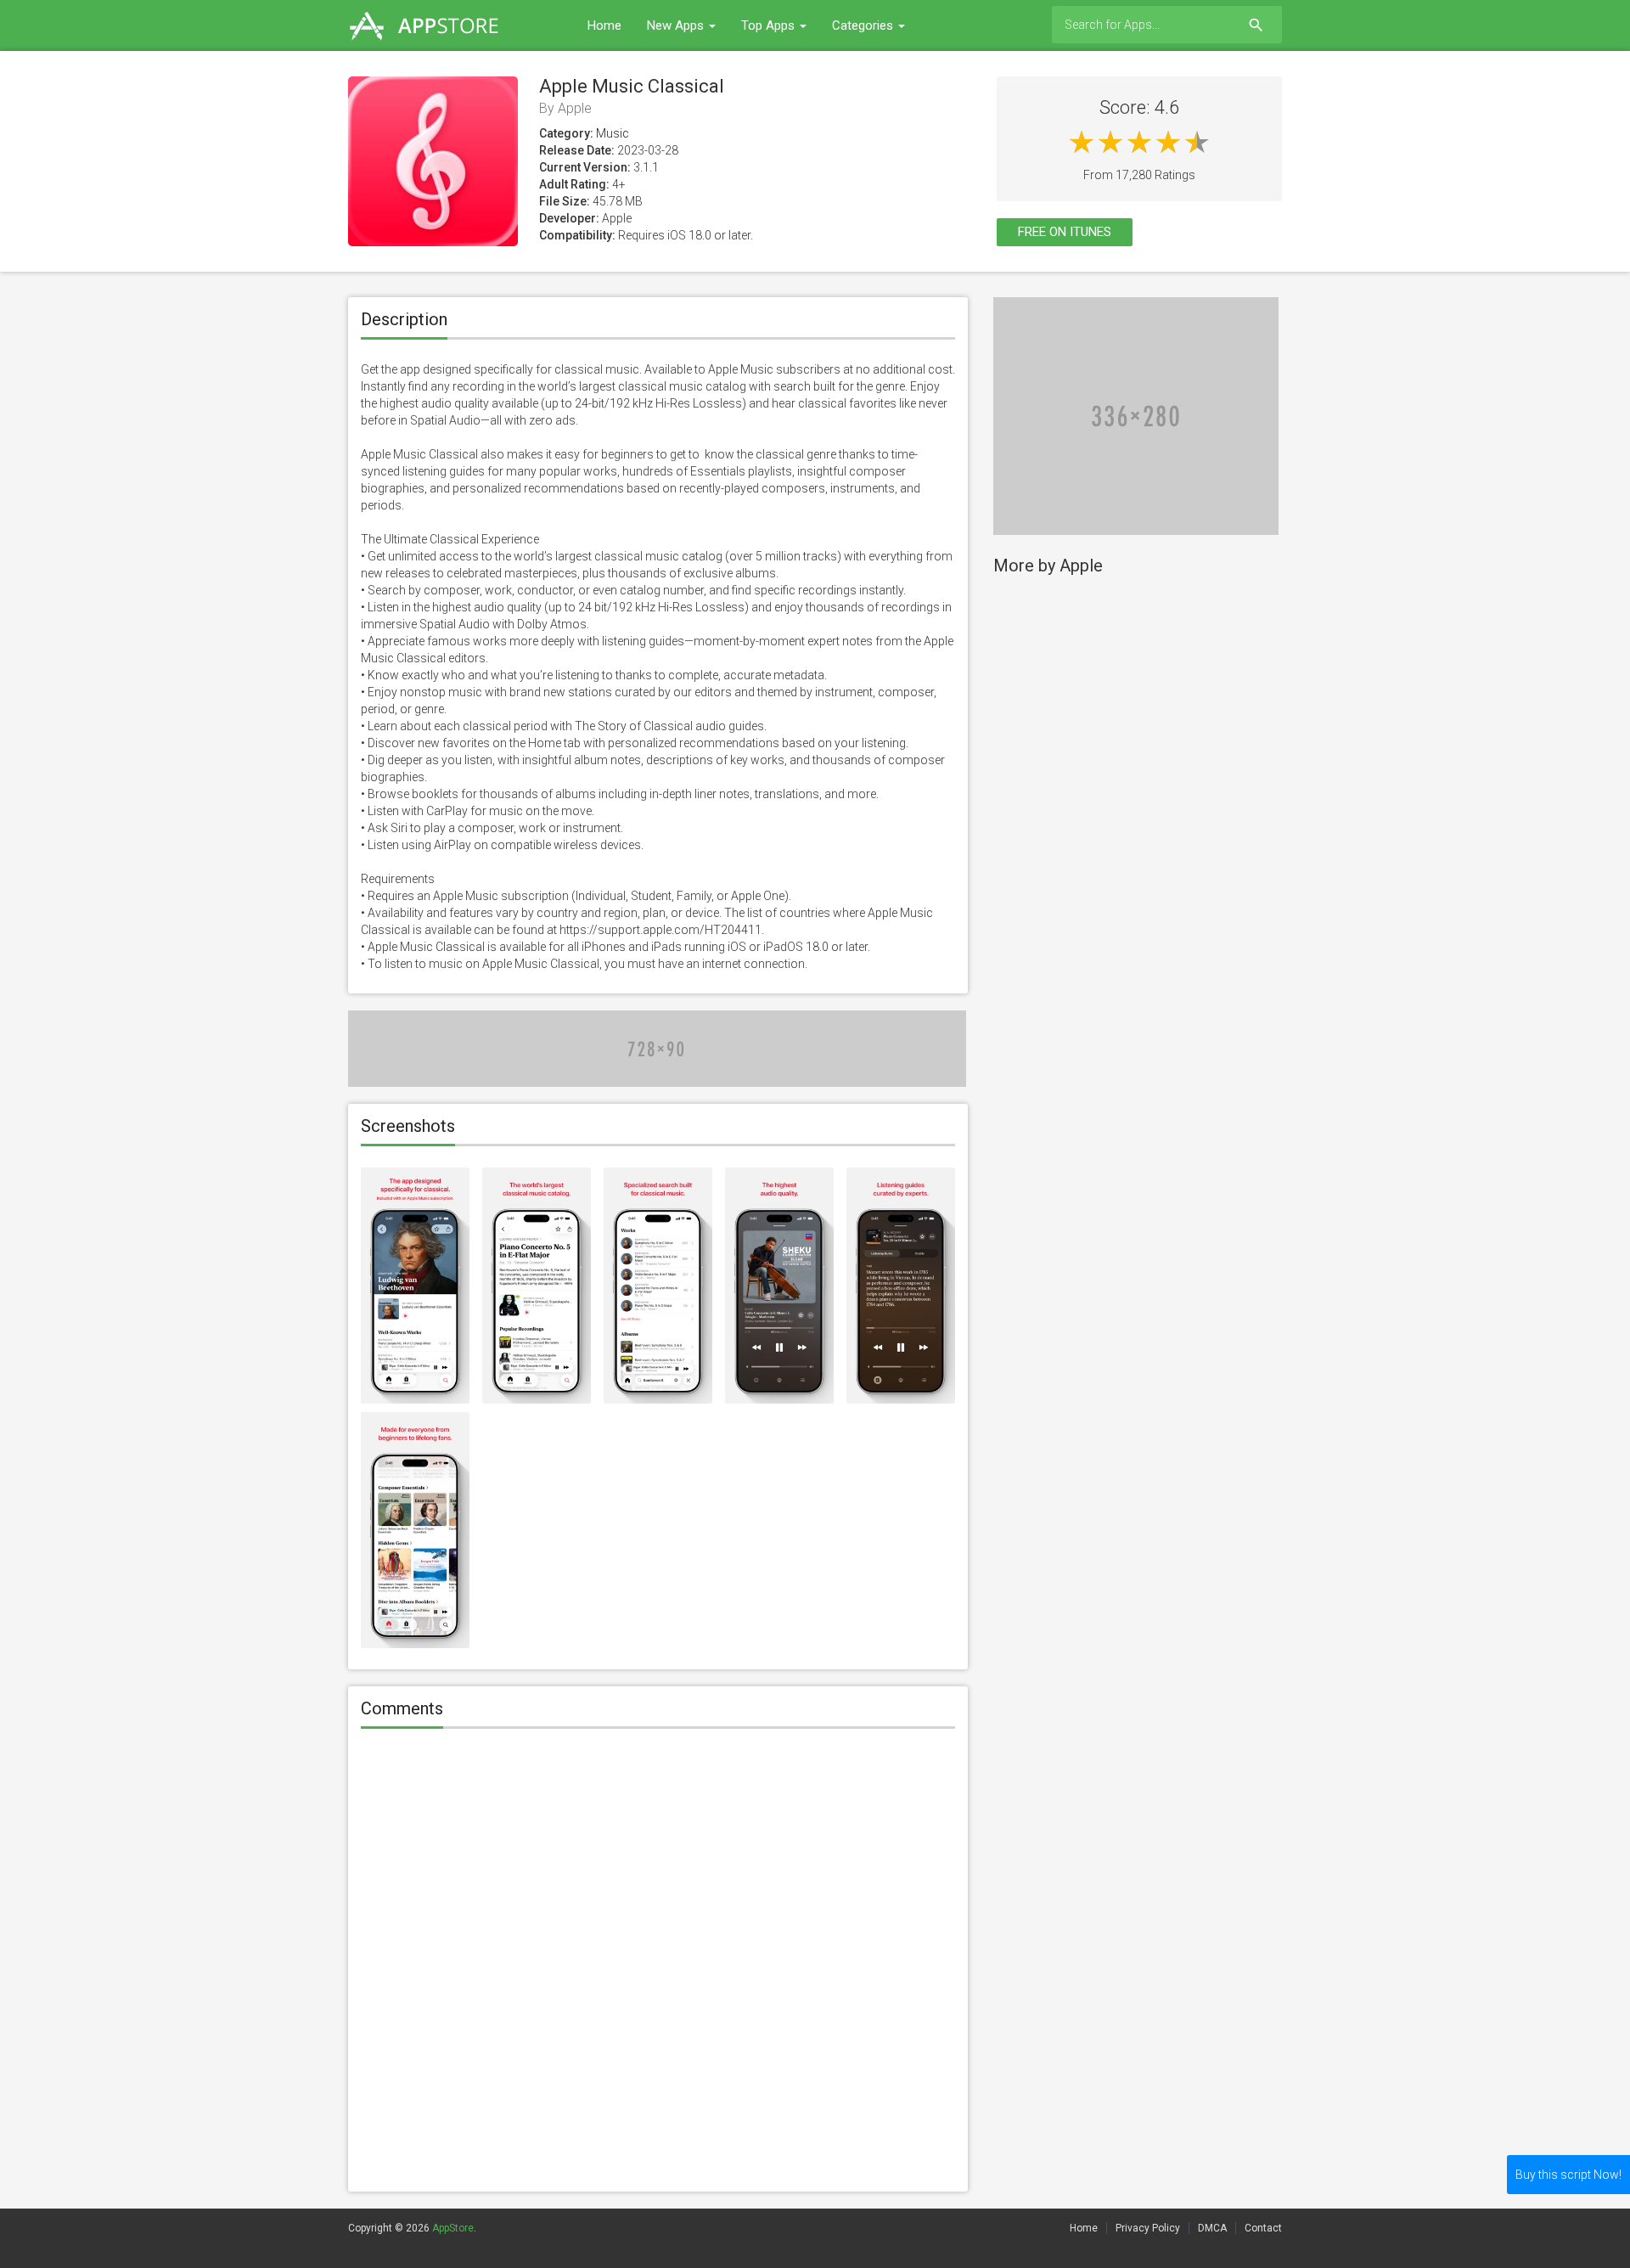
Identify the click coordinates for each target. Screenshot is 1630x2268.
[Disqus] (658, 1962)
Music (613, 133)
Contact (1263, 2228)
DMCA (1212, 2228)
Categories (864, 25)
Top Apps (770, 25)
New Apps (677, 25)
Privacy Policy (1148, 2228)
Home (604, 25)
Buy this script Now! (1568, 2175)
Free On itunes (1065, 232)
